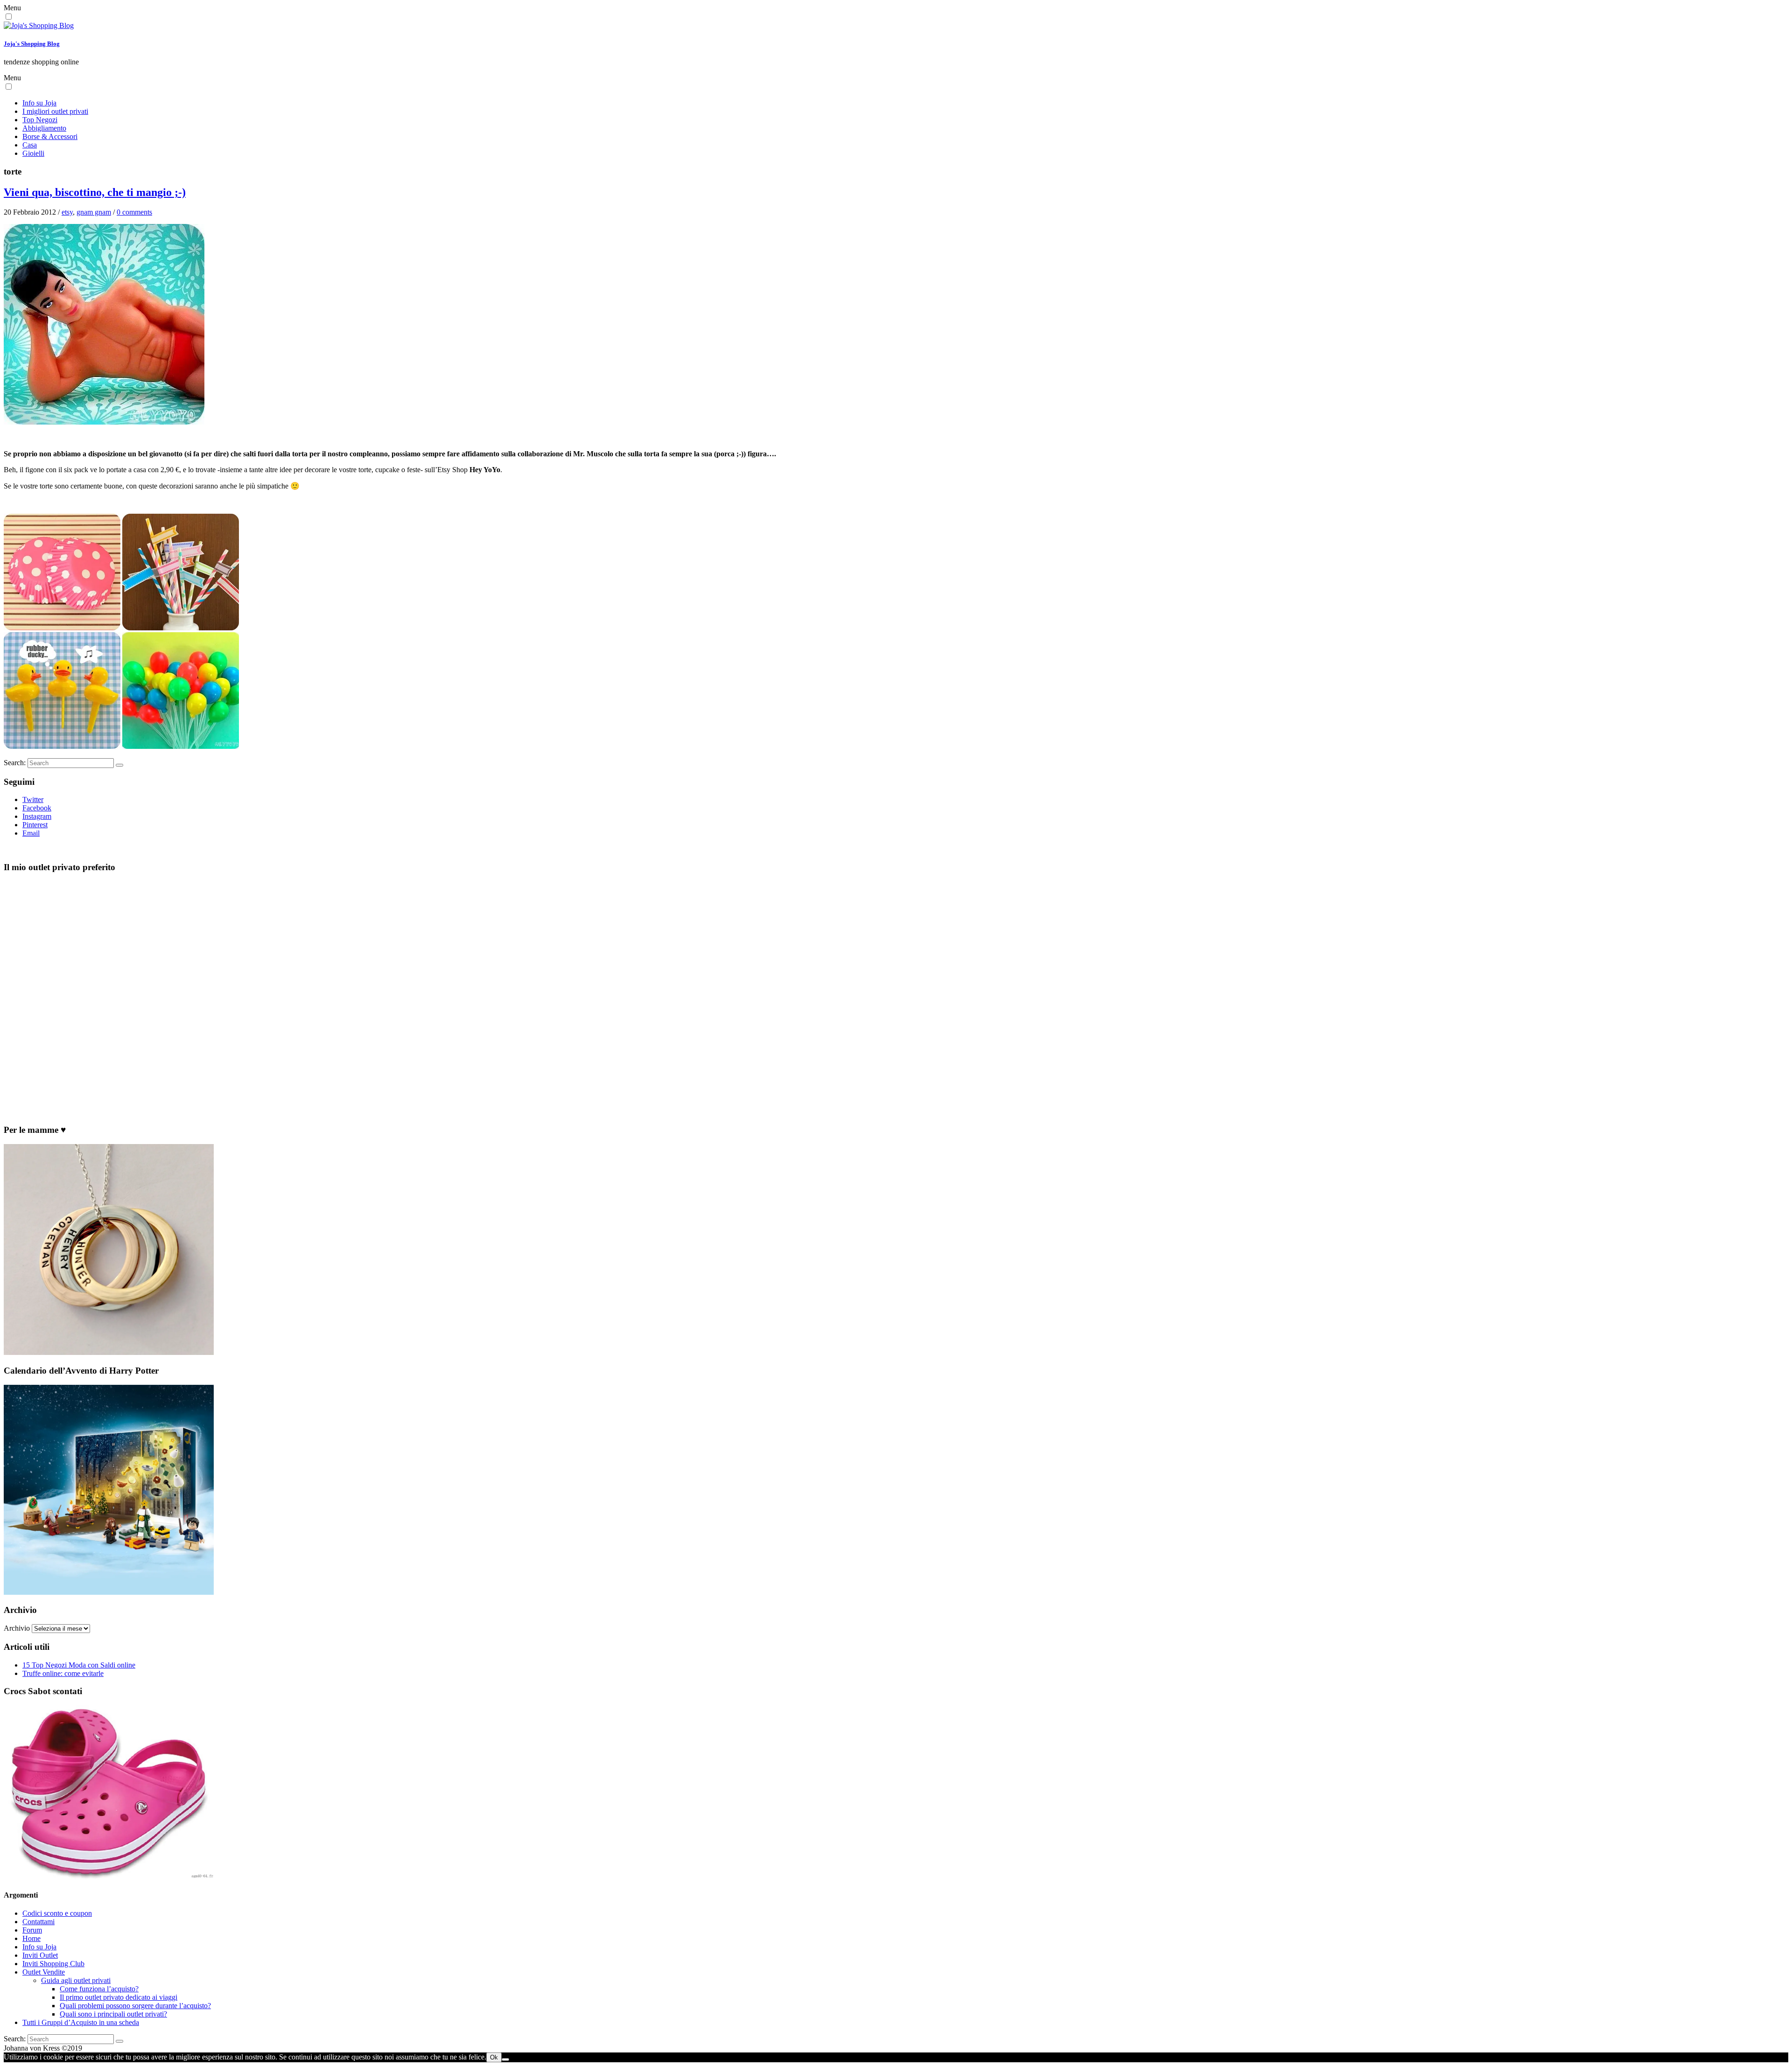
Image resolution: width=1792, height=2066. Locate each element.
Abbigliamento (44, 128)
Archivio (17, 1628)
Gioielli (33, 153)
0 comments (134, 212)
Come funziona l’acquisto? (99, 1989)
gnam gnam (94, 212)
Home (31, 1938)
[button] (9, 17)
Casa (30, 145)
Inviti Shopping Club (53, 1964)
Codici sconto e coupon (57, 1913)
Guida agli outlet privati (76, 1980)
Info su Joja (39, 103)
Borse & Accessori (50, 136)
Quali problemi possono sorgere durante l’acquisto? (135, 2006)
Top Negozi (40, 120)
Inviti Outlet (40, 1955)
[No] (505, 2059)
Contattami (38, 1922)
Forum (32, 1930)
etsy (67, 212)
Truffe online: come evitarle (63, 1673)
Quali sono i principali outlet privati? (113, 2014)
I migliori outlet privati (55, 111)
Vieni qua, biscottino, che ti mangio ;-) (95, 192)
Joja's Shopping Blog (32, 44)
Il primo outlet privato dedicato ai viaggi (119, 1997)
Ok (494, 2057)
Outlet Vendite (44, 1972)
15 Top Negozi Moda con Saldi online (79, 1665)
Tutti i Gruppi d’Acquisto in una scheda (81, 2022)
